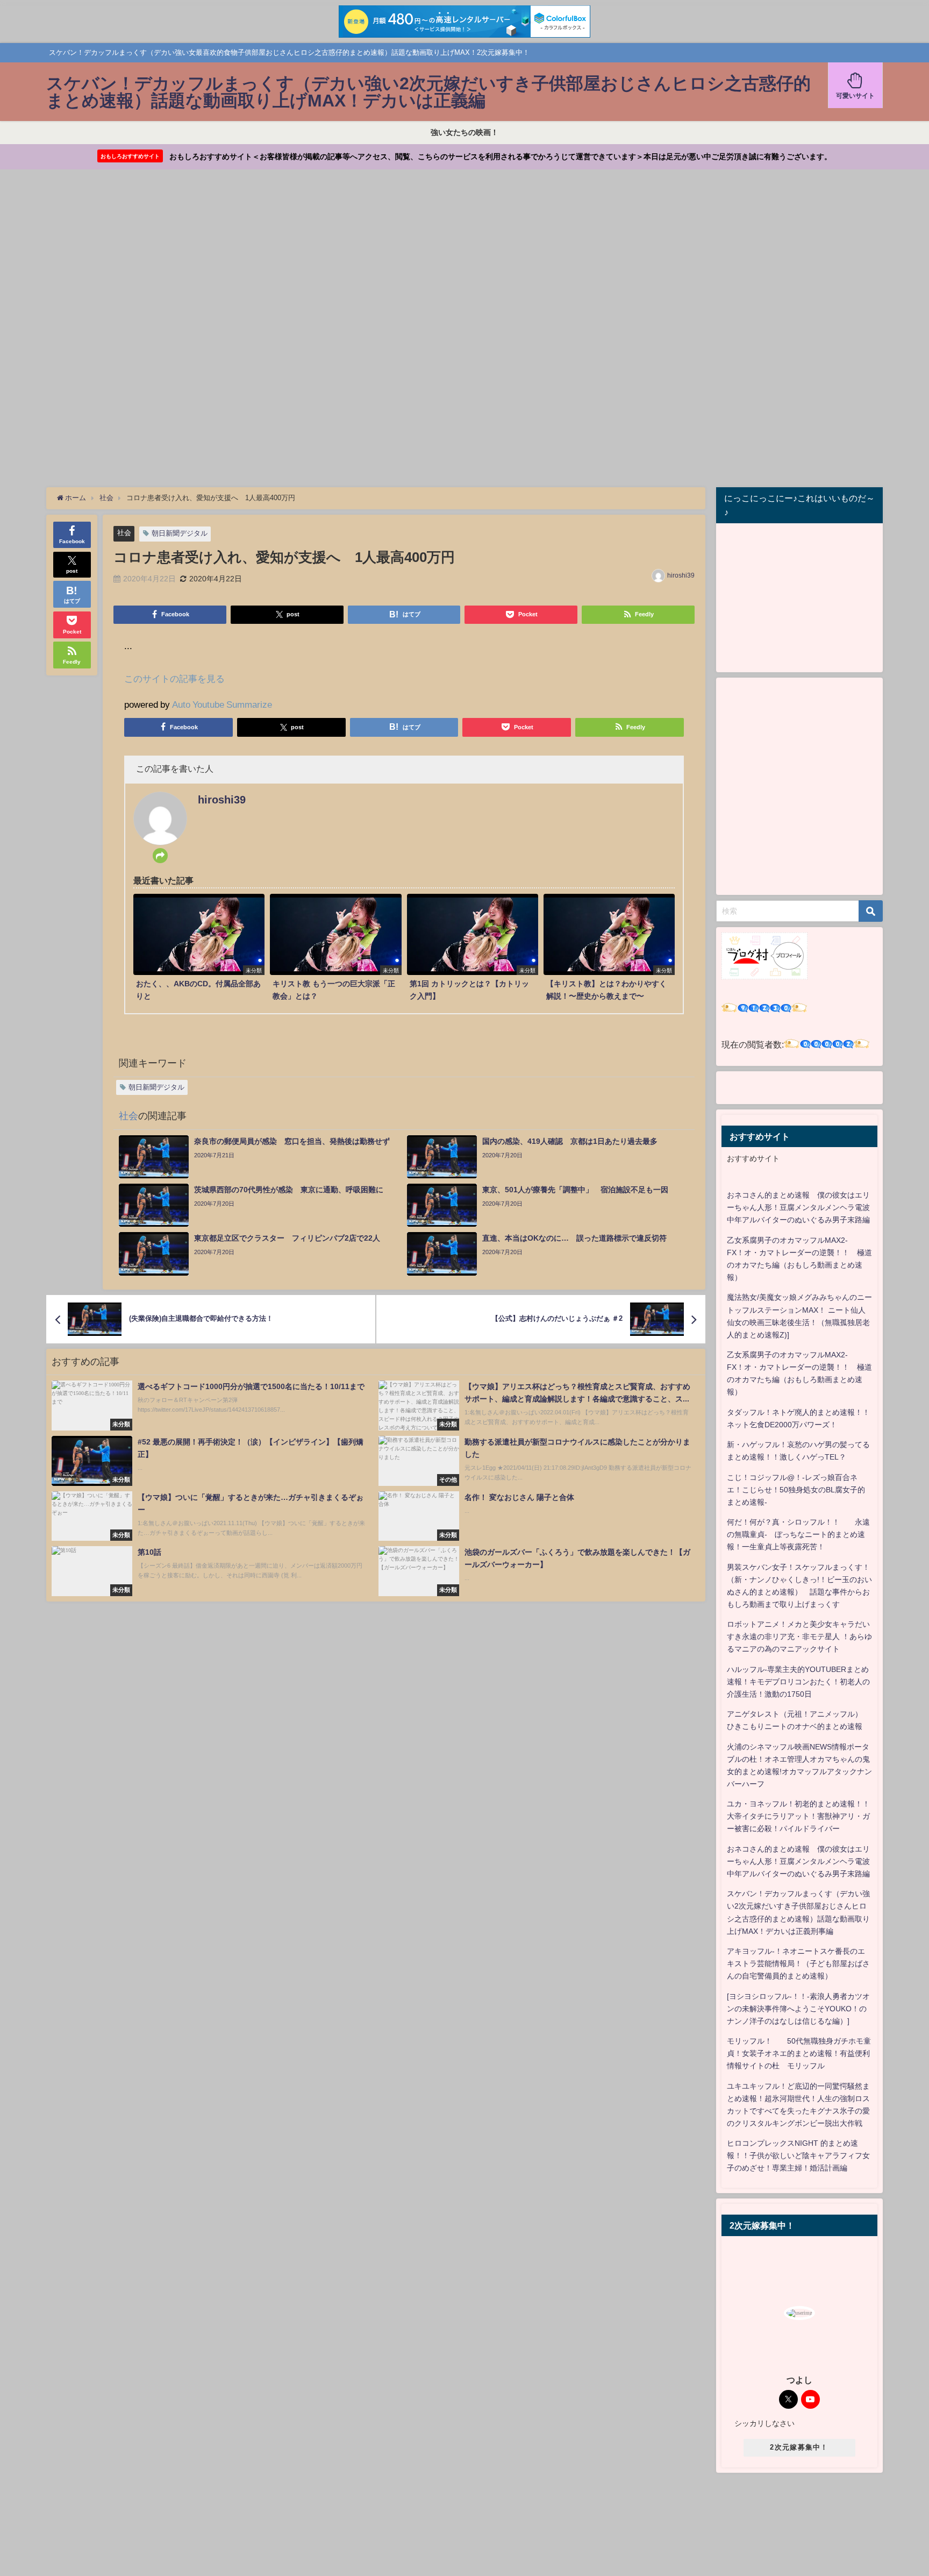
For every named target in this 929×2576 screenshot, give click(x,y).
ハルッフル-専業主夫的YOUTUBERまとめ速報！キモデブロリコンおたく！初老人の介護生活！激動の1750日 (798, 1682)
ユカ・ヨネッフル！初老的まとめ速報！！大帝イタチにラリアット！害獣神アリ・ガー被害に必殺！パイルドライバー (798, 1816)
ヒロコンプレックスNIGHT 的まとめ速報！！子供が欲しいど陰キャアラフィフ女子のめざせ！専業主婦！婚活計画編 (798, 2155)
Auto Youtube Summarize (222, 704)
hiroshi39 (681, 575)
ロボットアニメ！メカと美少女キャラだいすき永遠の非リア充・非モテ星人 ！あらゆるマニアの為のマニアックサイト (799, 1636)
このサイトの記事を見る (174, 678)
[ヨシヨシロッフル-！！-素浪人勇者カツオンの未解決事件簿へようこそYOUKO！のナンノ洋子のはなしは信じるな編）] (798, 2009)
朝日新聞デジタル (180, 533)
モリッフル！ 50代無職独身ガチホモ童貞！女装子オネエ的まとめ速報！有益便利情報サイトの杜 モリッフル (799, 2053)
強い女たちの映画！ (464, 132)
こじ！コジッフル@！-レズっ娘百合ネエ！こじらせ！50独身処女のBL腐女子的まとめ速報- (796, 1490)
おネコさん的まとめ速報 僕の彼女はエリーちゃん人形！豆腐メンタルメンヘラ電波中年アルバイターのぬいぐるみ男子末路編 (798, 1207)
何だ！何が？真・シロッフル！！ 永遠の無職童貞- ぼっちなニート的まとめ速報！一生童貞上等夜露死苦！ (798, 1534)
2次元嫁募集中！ (799, 2447)
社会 (124, 533)
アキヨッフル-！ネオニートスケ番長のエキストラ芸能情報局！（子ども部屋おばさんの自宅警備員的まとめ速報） (798, 1963)
